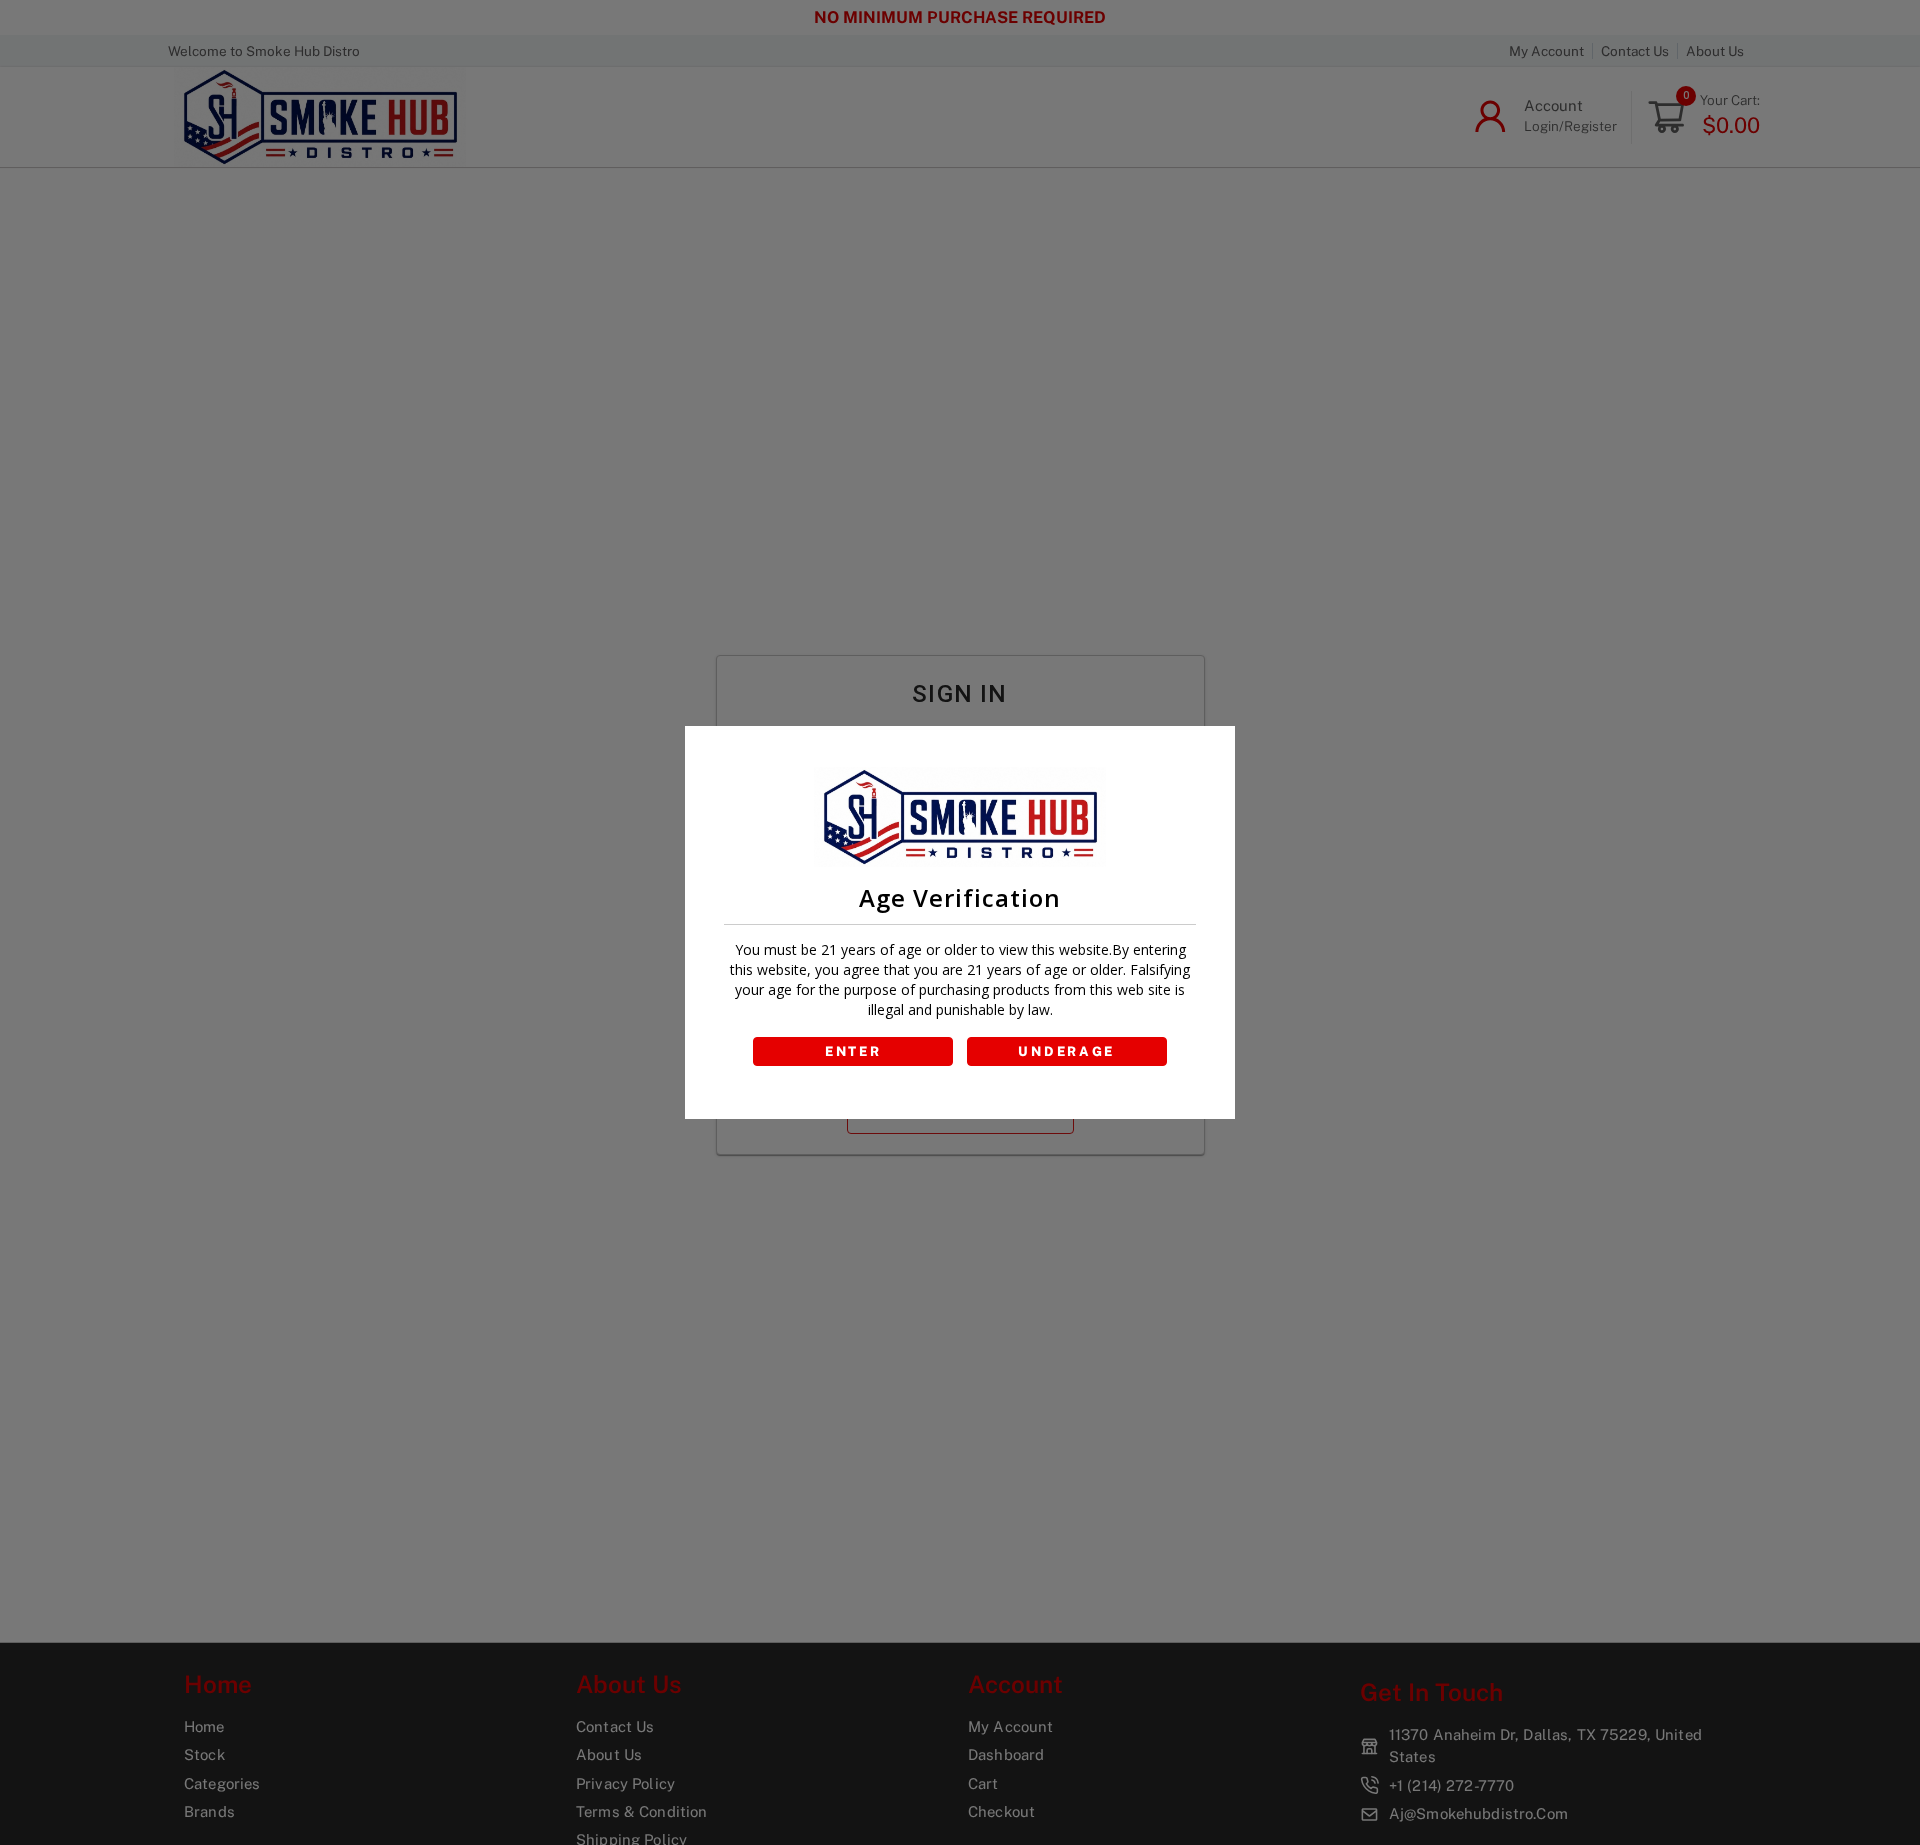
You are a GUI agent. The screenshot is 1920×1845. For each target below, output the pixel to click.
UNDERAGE (1066, 1051)
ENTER (853, 1051)
